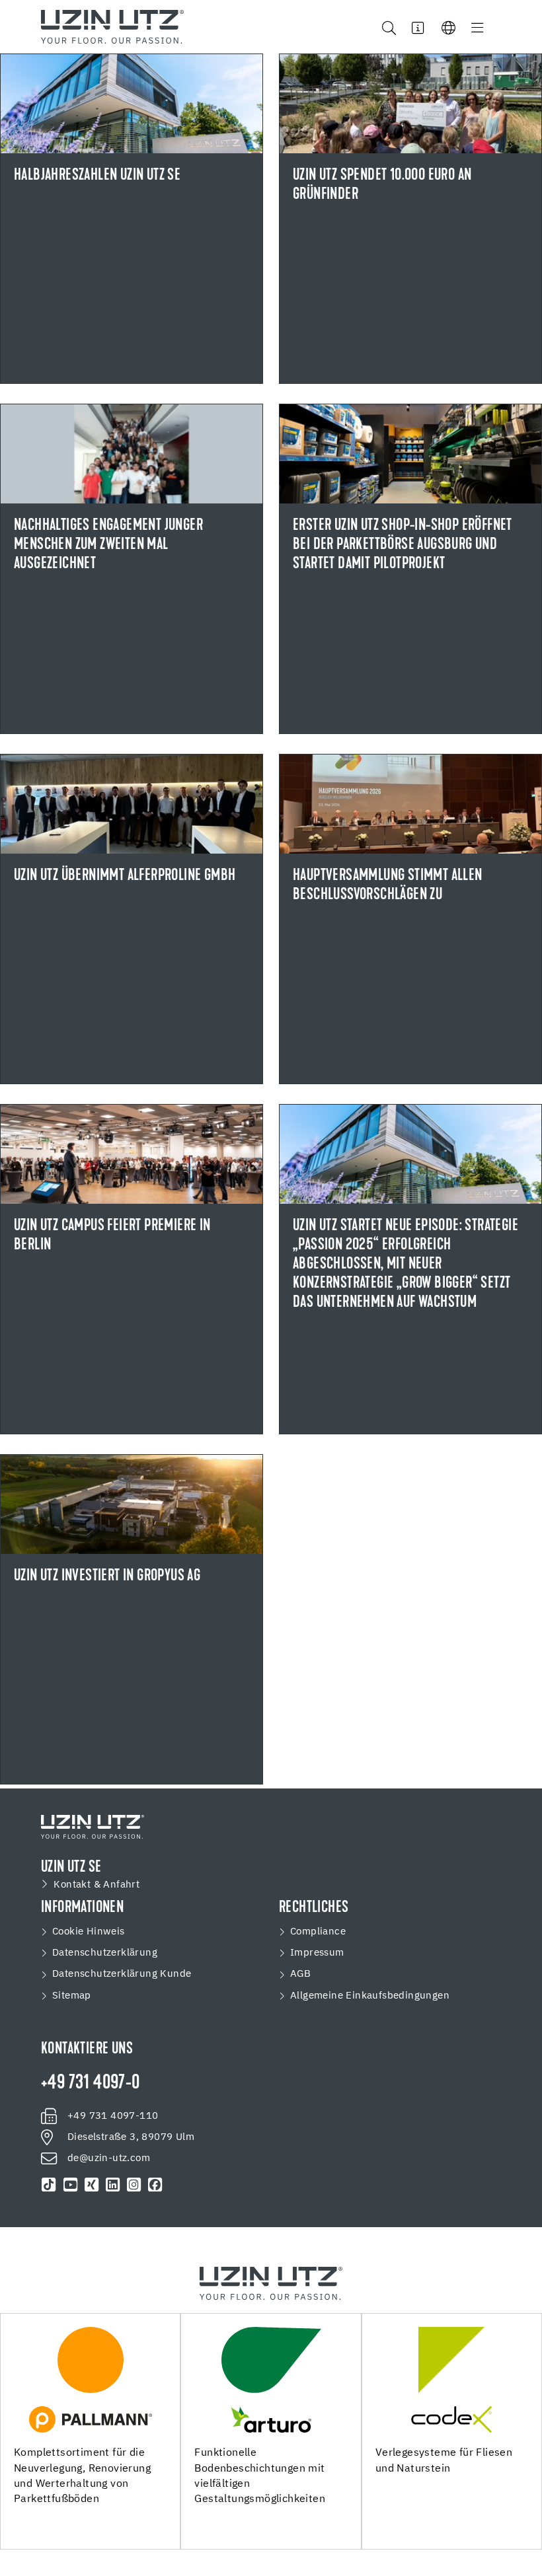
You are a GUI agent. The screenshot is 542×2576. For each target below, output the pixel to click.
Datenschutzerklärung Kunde (122, 1974)
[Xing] (91, 2185)
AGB (300, 1974)
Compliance (318, 1932)
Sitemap (72, 1996)
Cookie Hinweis (89, 1932)
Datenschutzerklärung (105, 1953)
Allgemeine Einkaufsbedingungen (370, 1996)
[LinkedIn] (113, 2185)
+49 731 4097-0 (91, 2084)
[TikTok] (49, 2185)
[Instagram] (134, 2185)
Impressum (317, 1953)
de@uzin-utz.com (109, 2158)
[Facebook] (155, 2185)
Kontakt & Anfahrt (97, 1885)
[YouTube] (70, 2185)
